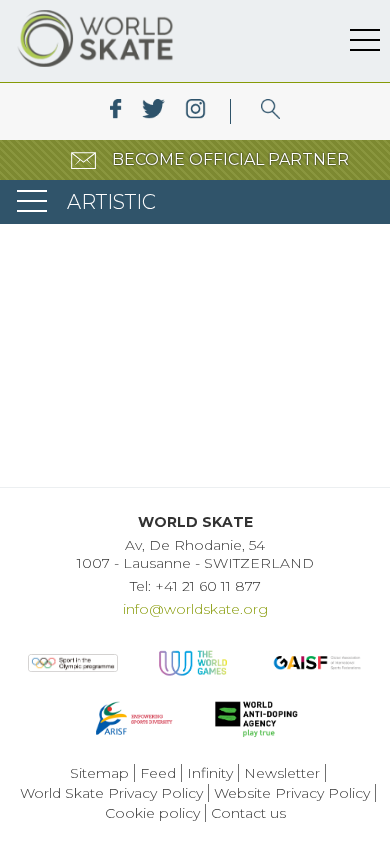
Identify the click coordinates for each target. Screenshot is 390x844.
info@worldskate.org (195, 609)
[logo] (270, 111)
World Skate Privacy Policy (111, 793)
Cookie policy (152, 813)
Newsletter (282, 773)
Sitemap (99, 773)
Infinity (210, 773)
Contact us (248, 813)
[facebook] (115, 111)
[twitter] (153, 111)
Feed (158, 773)
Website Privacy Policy (292, 793)
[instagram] (195, 111)
